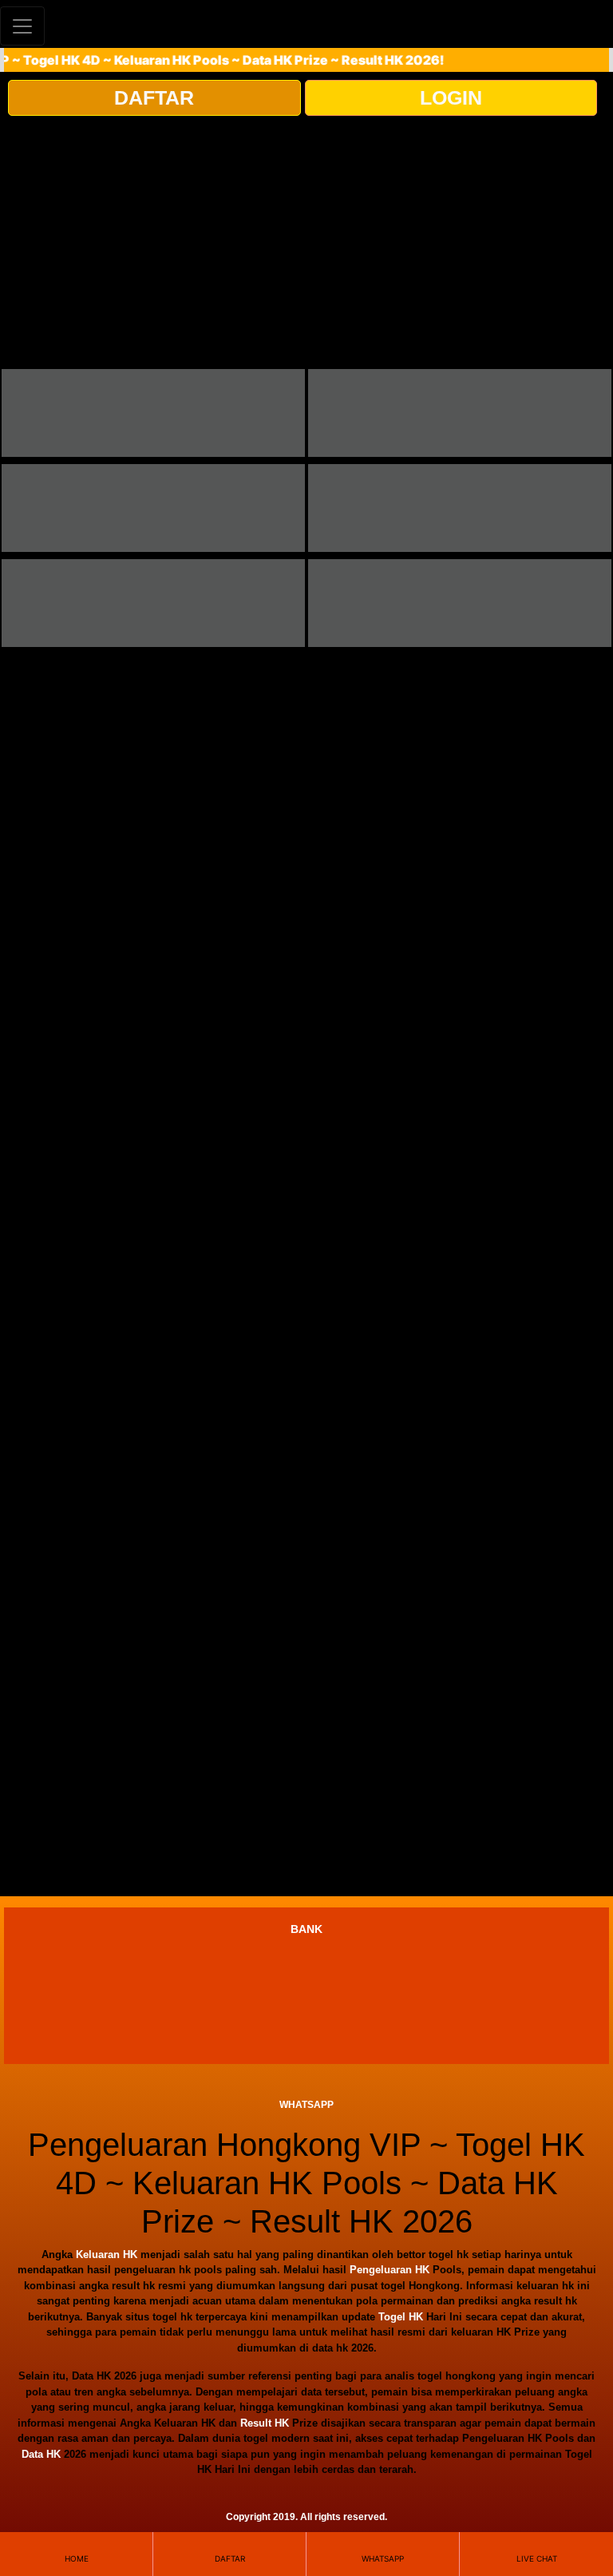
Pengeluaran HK (390, 2270)
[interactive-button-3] (153, 508)
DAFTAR (154, 97)
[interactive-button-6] (460, 603)
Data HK (41, 2454)
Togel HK (401, 2317)
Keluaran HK (107, 2254)
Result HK (265, 2423)
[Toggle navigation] (22, 26)
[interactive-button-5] (153, 603)
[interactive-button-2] (460, 413)
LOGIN (451, 97)
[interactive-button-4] (460, 508)
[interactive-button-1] (153, 413)
